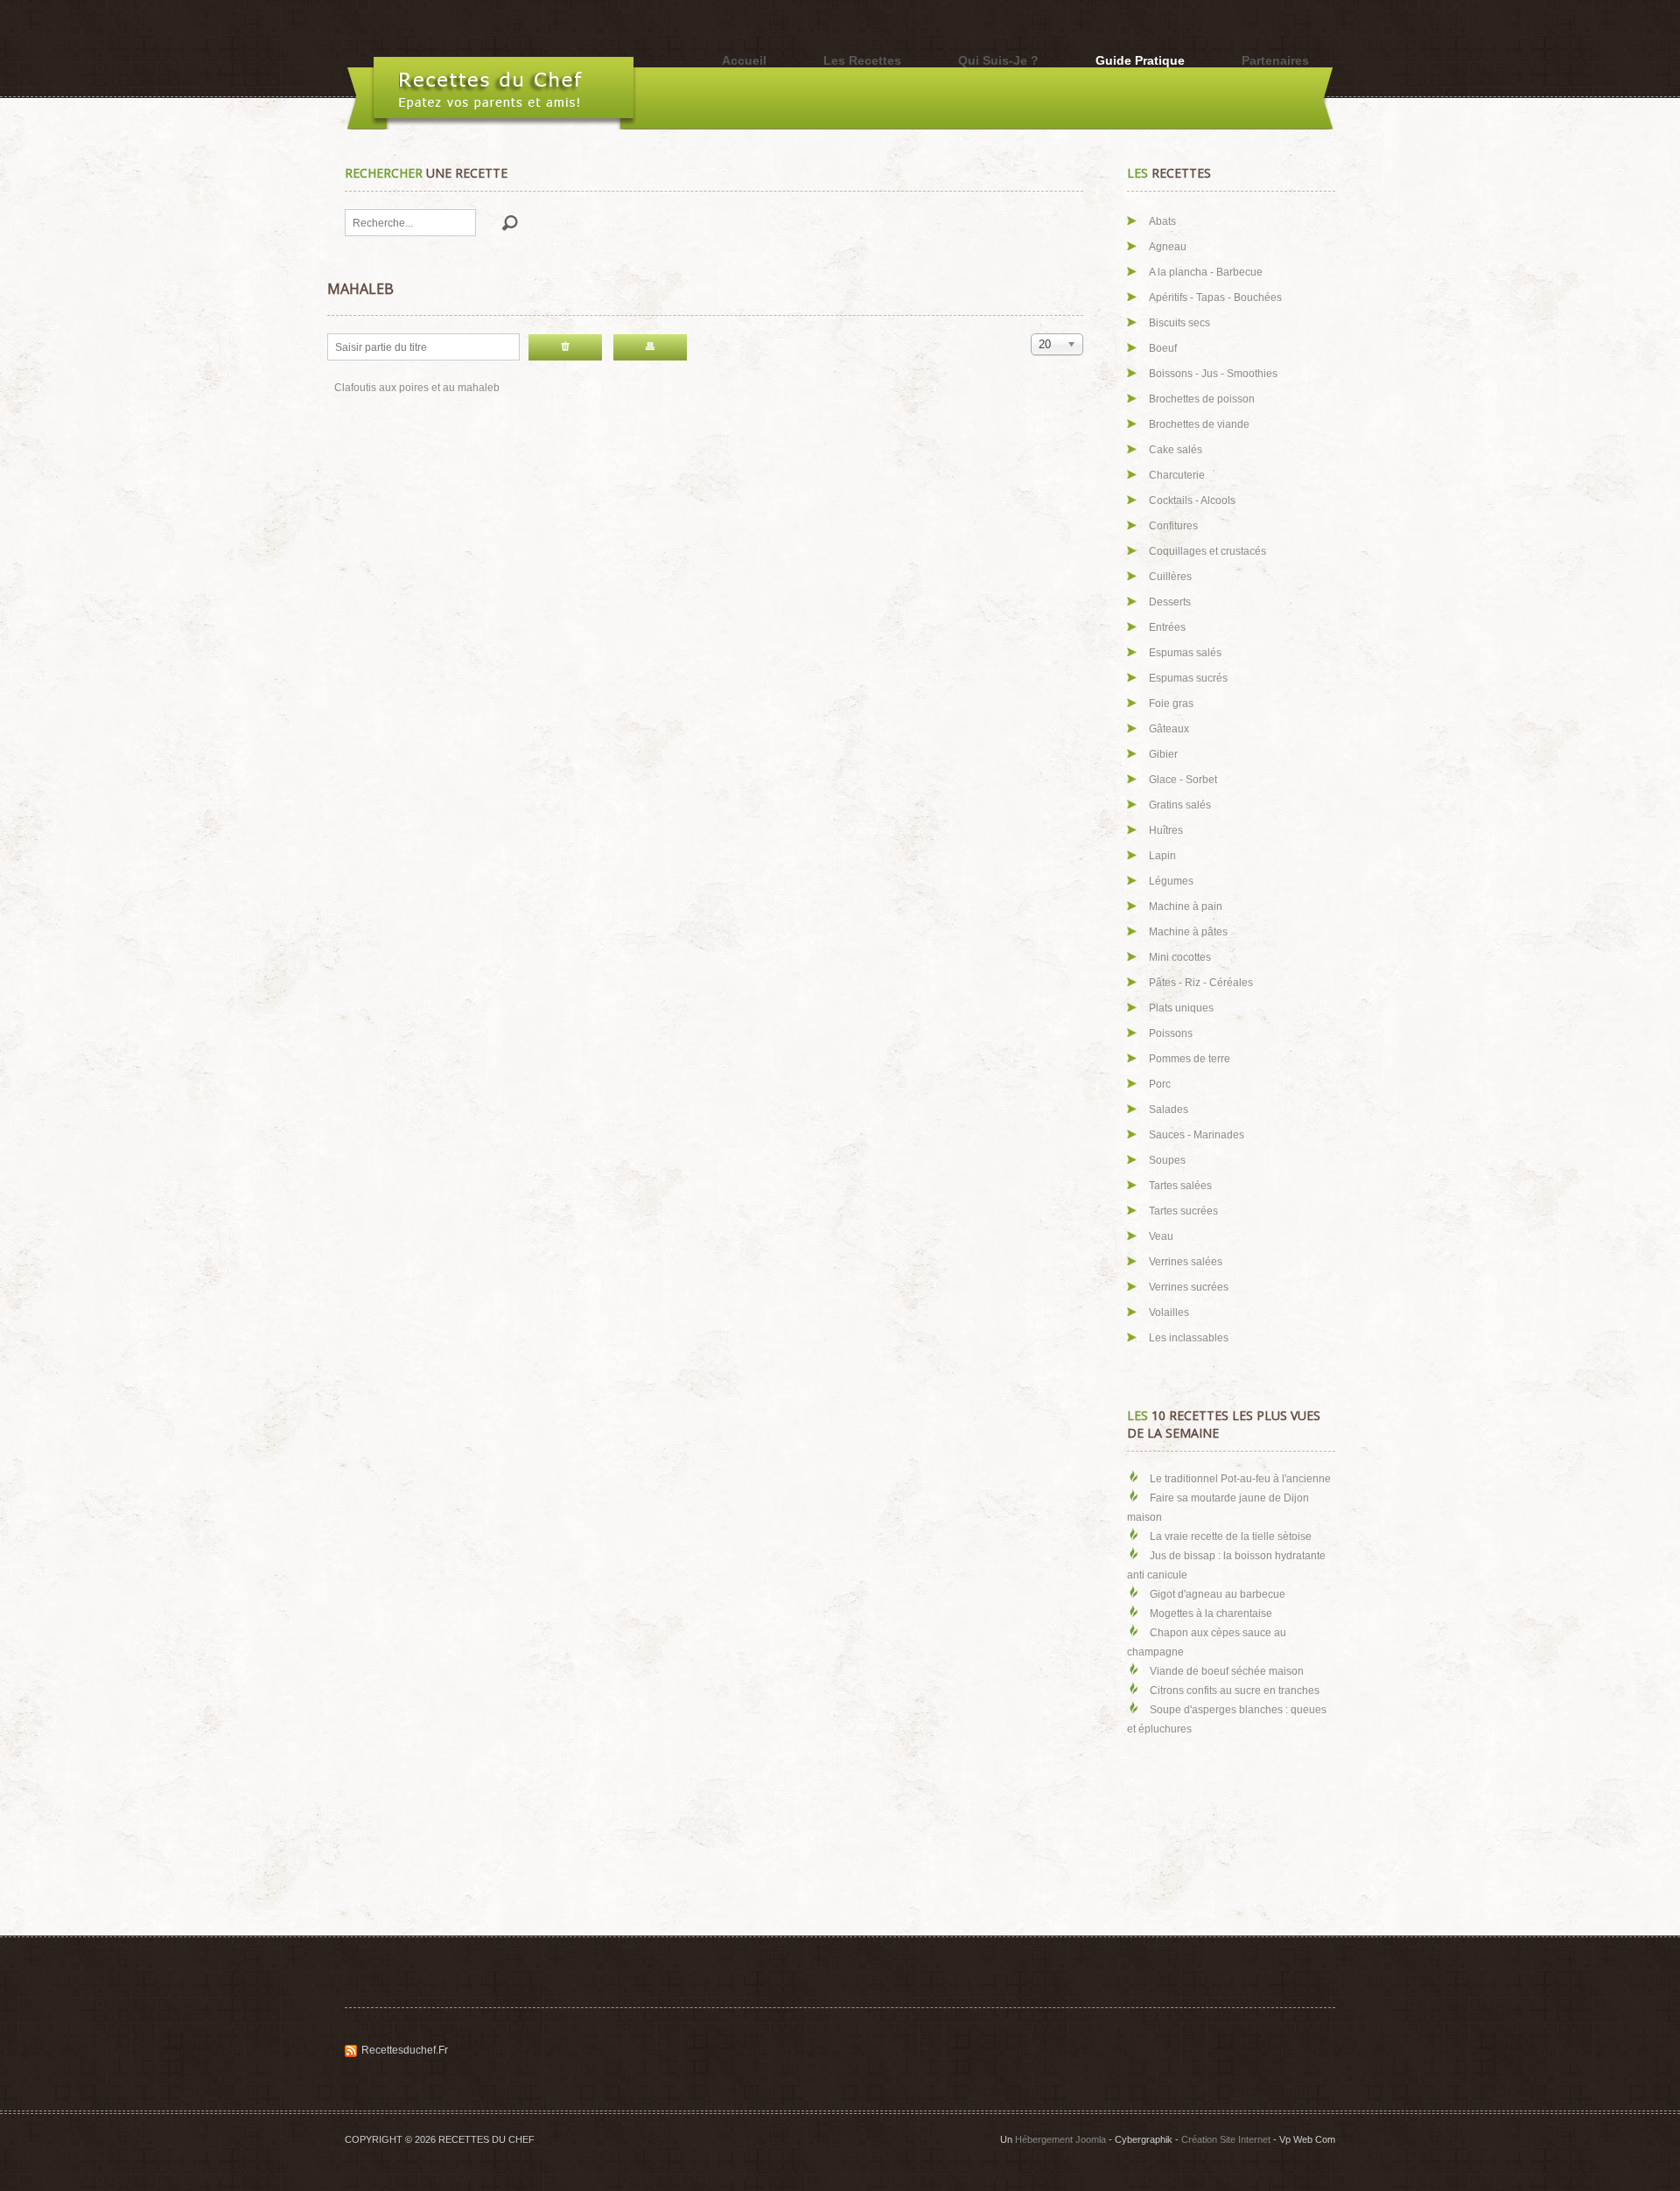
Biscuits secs (1179, 323)
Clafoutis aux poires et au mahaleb (417, 388)
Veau (1161, 1236)
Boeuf (1163, 348)
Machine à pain (1186, 906)
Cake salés (1176, 450)
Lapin (1162, 856)
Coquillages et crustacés (1207, 551)
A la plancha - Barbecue (1206, 272)
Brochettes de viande (1199, 424)
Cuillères (1170, 577)
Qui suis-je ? (998, 60)
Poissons (1171, 1033)
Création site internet (1226, 2139)
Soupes (1167, 1160)
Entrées (1167, 627)
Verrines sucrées (1189, 1287)
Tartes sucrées (1183, 1211)
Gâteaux (1169, 729)
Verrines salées (1186, 1262)
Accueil (744, 60)
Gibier (1163, 754)
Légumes (1171, 881)
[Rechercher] (650, 347)
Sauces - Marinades (1197, 1135)
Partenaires (1275, 60)
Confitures (1173, 526)
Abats (1162, 221)
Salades (1169, 1109)
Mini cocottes (1180, 957)
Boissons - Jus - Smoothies (1213, 374)
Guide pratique (1140, 60)
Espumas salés (1185, 653)
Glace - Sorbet (1183, 780)
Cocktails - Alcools (1192, 500)
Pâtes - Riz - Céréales (1201, 983)
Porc (1160, 1084)
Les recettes (862, 60)
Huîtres (1166, 830)
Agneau (1168, 247)
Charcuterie (1177, 475)
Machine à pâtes (1188, 932)
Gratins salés (1180, 805)
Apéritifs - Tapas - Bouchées (1215, 297)
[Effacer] (565, 347)
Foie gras (1171, 703)
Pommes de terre (1190, 1059)
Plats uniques (1181, 1008)
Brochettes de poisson (1202, 399)
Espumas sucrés (1188, 678)
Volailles (1169, 1312)
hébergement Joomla (1060, 2139)
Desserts (1170, 602)
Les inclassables (1189, 1338)
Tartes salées (1180, 1186)
